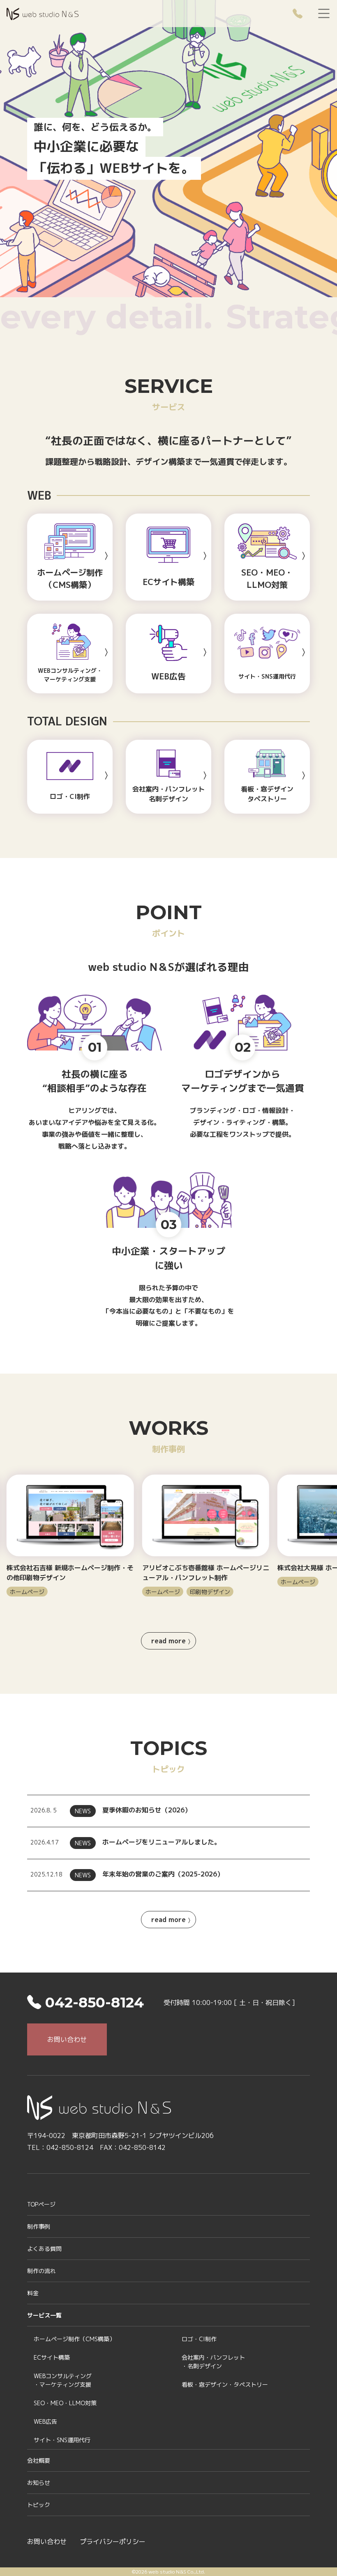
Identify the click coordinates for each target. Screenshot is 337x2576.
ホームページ (27, 1592)
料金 (33, 2293)
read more (168, 1641)
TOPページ (41, 2204)
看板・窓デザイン (225, 2384)
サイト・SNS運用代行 (62, 2440)
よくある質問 (44, 2249)
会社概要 (39, 2460)
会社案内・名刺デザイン (213, 2362)
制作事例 (39, 2226)
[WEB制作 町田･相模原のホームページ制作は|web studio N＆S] (43, 13)
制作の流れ (42, 2271)
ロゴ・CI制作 (199, 2339)
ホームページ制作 (74, 2339)
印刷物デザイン (74, 1592)
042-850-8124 (92, 2003)
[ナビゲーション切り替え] (324, 14)
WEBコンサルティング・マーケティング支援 (63, 2380)
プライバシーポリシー (113, 2542)
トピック (39, 2505)
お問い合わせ (67, 2039)
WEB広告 (45, 2421)
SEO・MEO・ (65, 2403)
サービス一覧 (44, 2315)
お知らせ (39, 2483)
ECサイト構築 (52, 2357)
